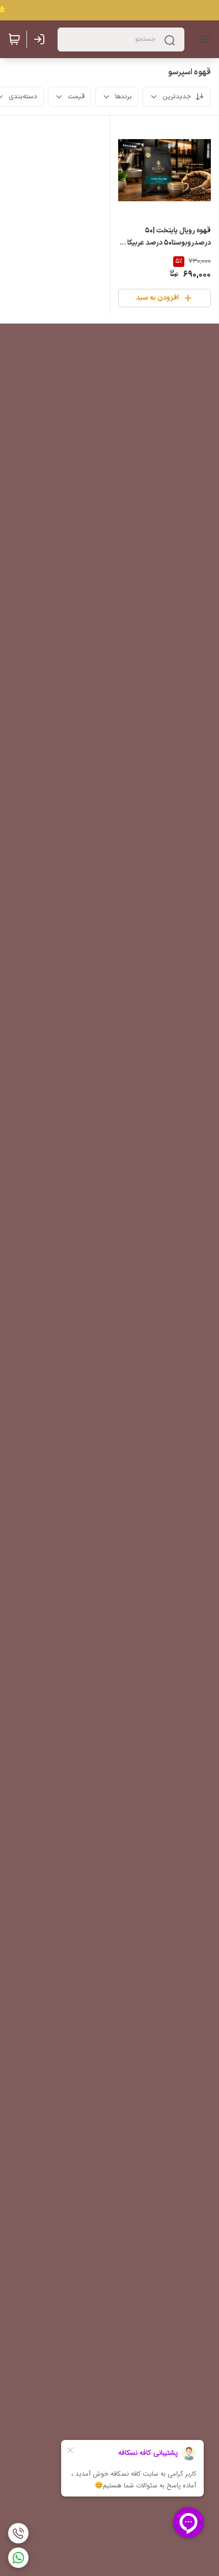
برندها (124, 97)
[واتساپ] (18, 2558)
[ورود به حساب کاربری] (41, 39)
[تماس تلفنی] (18, 2533)
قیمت (76, 97)
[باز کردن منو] (203, 39)
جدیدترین (177, 97)
